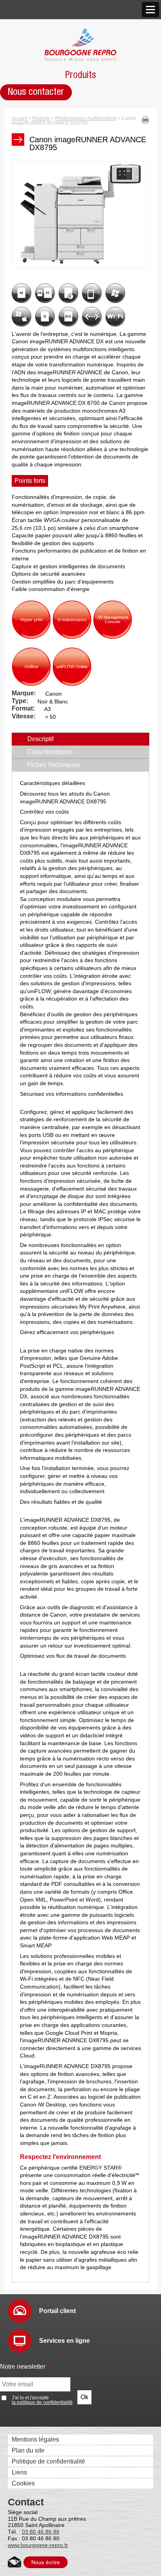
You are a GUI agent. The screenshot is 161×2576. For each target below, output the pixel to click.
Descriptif (57, 739)
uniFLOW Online (72, 667)
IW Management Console (113, 619)
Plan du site (28, 2450)
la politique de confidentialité (42, 2402)
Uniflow (31, 667)
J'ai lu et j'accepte (42, 2400)
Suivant (138, 257)
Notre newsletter (25, 2367)
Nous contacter (36, 92)
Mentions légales (35, 2439)
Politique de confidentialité (48, 2461)
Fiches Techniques (54, 765)
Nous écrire (46, 2562)
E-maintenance (72, 620)
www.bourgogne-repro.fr (38, 2545)
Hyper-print (31, 620)
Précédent (27, 257)
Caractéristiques (50, 752)
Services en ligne (64, 2341)
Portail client (57, 2311)
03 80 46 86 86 (41, 2532)
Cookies (23, 2483)
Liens (19, 2472)
